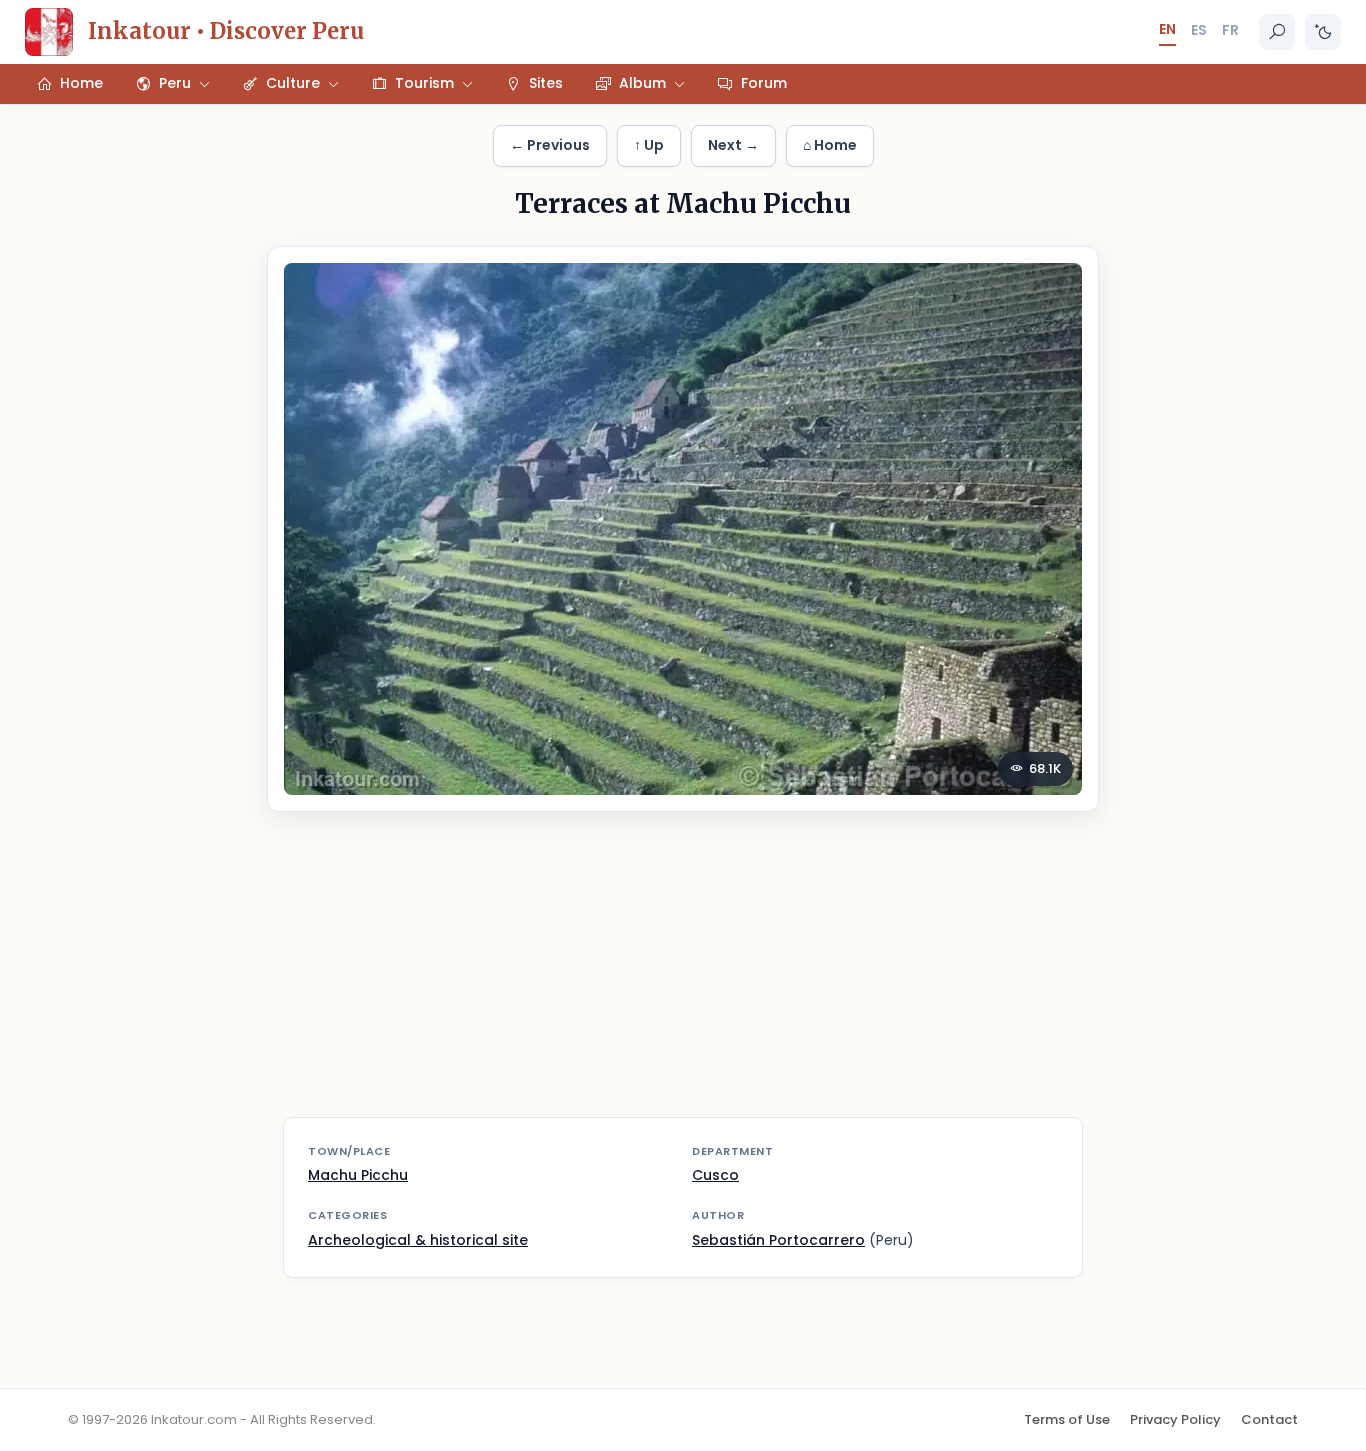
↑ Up (649, 145)
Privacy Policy (1175, 1419)
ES (1199, 30)
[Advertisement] (683, 977)
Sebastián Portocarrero (778, 1240)
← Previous (550, 145)
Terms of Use (1067, 1419)
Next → (733, 145)
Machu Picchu (358, 1175)
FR (1230, 30)
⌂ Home (830, 145)
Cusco (715, 1175)
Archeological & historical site (418, 1240)
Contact (1269, 1419)
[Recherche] (1277, 32)
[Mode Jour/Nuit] (1323, 32)
